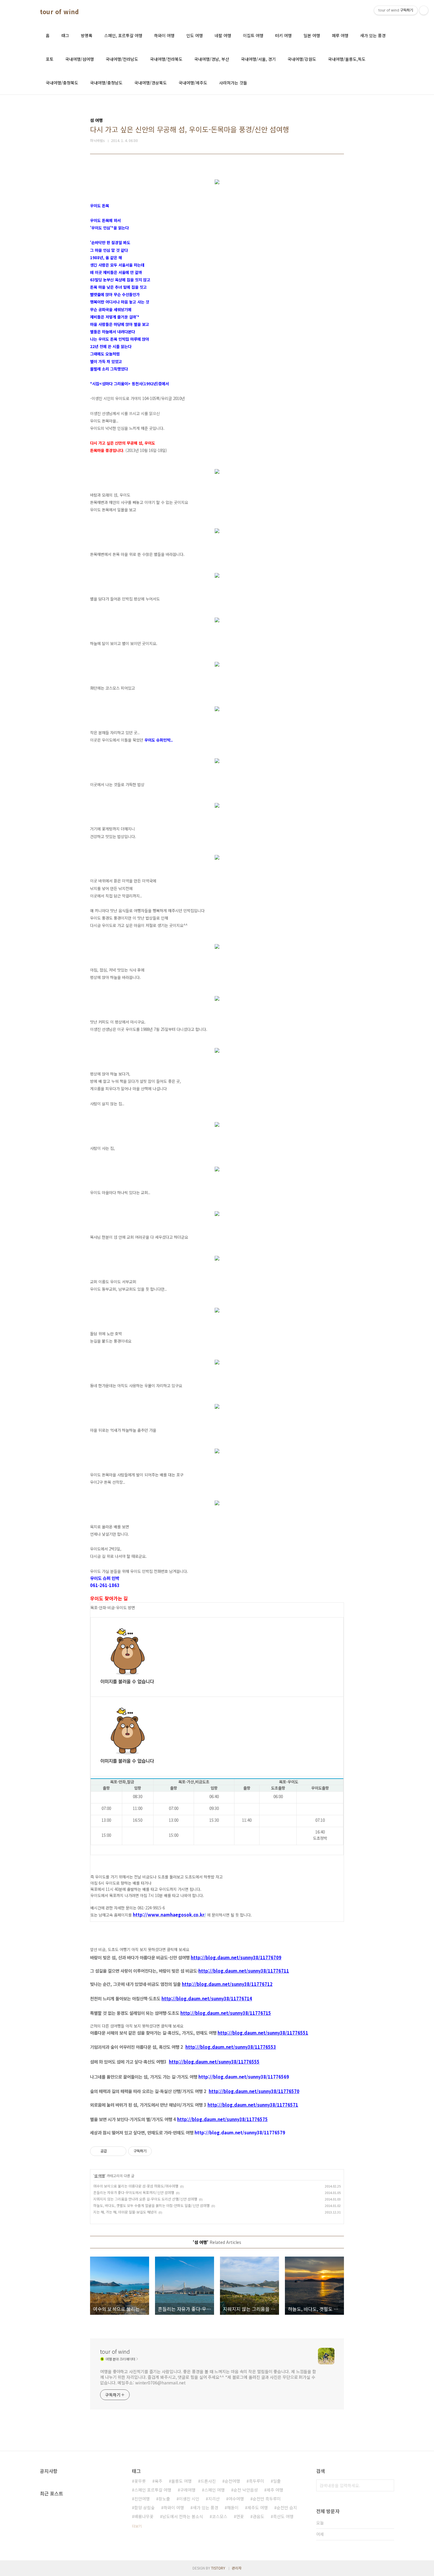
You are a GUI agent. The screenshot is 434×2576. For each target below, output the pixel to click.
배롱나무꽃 (144, 2516)
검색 (388, 2485)
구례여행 (188, 2490)
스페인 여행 (214, 2490)
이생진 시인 (189, 2499)
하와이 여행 (164, 35)
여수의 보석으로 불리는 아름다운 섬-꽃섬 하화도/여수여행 (136, 2186)
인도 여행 (195, 35)
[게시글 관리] (120, 2151)
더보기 (137, 2526)
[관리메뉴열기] (424, 10)
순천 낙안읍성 (246, 2490)
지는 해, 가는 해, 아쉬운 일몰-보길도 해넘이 (125, 2212)
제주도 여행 (258, 2508)
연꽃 (240, 2516)
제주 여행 (275, 2490)
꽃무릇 (140, 2481)
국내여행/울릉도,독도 (347, 59)
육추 (159, 2481)
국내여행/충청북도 (62, 83)
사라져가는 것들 (233, 83)
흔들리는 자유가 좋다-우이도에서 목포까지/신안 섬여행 (134, 2192)
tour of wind (59, 12)
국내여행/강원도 (302, 59)
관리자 (237, 2568)
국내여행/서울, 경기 (258, 59)
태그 (65, 35)
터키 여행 (283, 35)
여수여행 (236, 2499)
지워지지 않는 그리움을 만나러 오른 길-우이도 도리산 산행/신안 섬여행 (145, 2199)
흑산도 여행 (283, 2516)
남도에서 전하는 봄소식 (183, 2516)
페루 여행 (340, 35)
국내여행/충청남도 (106, 83)
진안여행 (142, 2499)
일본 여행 (312, 35)
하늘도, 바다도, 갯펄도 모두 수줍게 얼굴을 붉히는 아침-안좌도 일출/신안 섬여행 (151, 2205)
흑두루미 (257, 2481)
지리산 (214, 2499)
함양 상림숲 (145, 2508)
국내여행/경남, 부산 (212, 59)
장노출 (164, 2499)
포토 (50, 59)
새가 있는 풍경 (373, 35)
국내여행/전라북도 (166, 59)
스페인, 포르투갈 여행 (123, 35)
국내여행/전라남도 (122, 59)
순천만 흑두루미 (267, 2499)
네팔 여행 (223, 35)
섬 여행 (99, 2176)
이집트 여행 (253, 35)
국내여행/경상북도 (151, 83)
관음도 (258, 2516)
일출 (277, 2481)
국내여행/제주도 (193, 83)
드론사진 (208, 2481)
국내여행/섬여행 (80, 59)
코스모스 (220, 2516)
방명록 (87, 35)
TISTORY (218, 2568)
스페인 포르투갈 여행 (153, 2490)
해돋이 (233, 2508)
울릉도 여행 (181, 2481)
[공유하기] (112, 2151)
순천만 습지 (287, 2508)
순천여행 (232, 2481)
